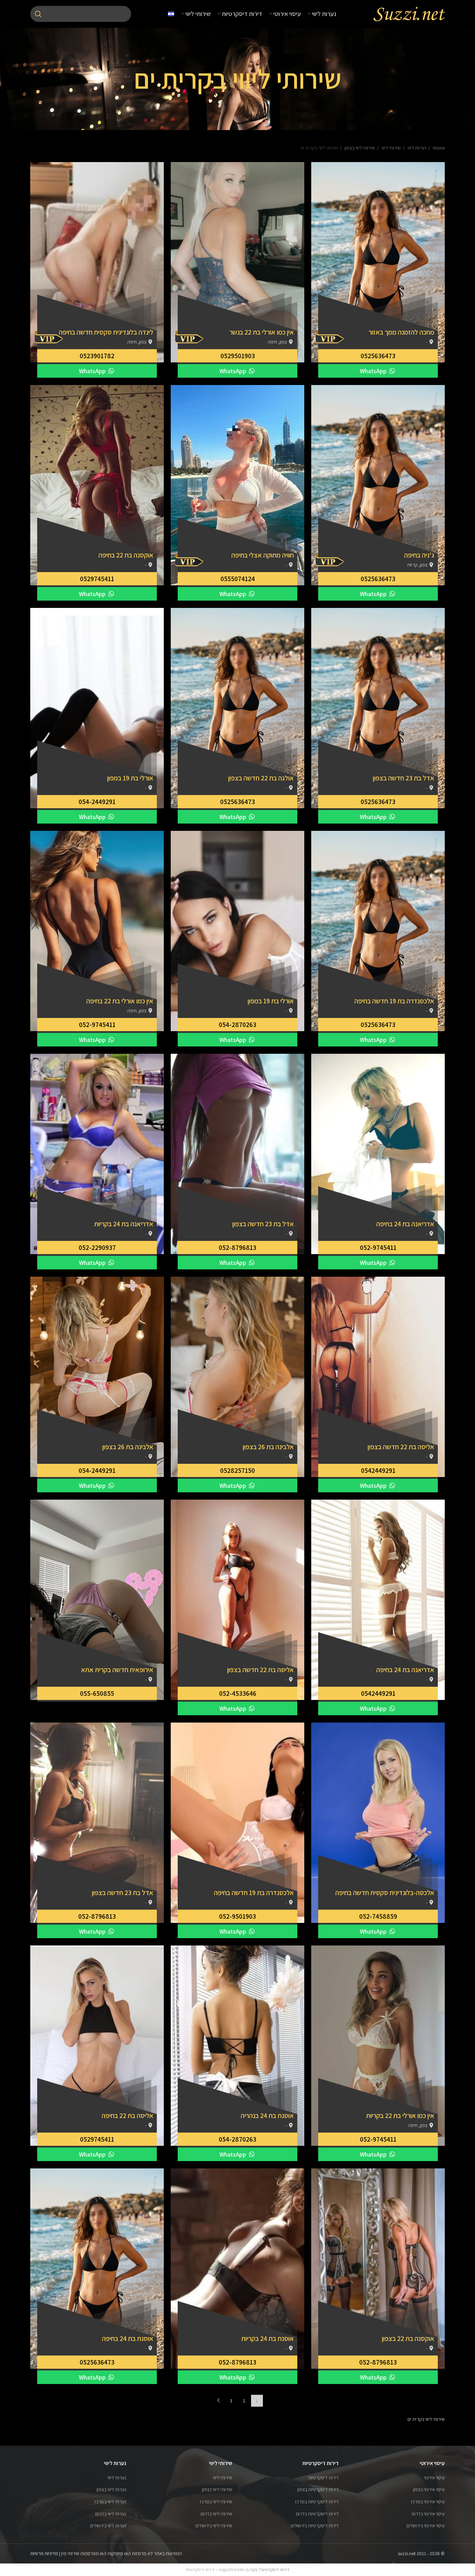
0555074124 (238, 579)
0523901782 (97, 356)
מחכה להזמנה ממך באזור (401, 332)
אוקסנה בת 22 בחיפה (126, 555)
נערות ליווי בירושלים (108, 2526)
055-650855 (97, 1693)
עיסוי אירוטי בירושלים (426, 2526)
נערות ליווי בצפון (111, 2489)
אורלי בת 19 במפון (130, 778)
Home (438, 148)
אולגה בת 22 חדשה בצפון (261, 778)
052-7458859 (378, 1916)
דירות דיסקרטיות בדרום (317, 2514)
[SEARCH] (38, 14)
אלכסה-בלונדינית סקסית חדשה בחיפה (385, 1893)
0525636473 (378, 356)
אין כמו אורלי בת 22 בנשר (262, 332)
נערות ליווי (416, 148)
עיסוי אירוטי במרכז (428, 2502)
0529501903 (238, 356)
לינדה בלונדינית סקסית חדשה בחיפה (106, 332)
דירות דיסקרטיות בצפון (318, 2489)
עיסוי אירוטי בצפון (429, 2489)
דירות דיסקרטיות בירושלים (315, 2526)
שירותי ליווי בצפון (359, 148)
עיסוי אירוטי (434, 2478)
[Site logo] (409, 14)
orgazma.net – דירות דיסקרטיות (214, 2570)
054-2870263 (237, 1025)
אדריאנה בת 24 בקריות (124, 1224)
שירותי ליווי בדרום (216, 2514)
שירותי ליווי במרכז (216, 2502)
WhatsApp (374, 371)
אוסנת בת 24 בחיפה (128, 2338)
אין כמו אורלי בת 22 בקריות (400, 2116)
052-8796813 (237, 1247)
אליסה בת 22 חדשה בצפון (401, 1447)
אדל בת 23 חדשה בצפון (404, 778)
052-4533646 (238, 1693)
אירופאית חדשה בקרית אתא (117, 1670)
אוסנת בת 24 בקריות (268, 2338)
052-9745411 (97, 1025)
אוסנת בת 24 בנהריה (267, 2116)
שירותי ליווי (391, 148)
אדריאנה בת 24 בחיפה (405, 1224)
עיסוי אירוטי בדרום (428, 2514)
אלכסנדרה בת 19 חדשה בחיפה (394, 1001)
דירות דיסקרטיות (323, 2478)
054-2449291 (97, 802)
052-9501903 (237, 1916)
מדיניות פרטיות (44, 2553)
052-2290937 (97, 1247)
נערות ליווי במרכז (110, 2502)
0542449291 (378, 1470)
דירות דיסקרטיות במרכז (317, 2502)
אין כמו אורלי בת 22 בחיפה (120, 1001)
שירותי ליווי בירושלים (214, 2526)
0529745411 (97, 579)
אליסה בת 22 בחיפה (127, 2116)
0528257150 (237, 1470)
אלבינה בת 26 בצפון (268, 1447)
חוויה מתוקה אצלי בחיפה (263, 555)
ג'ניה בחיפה (419, 555)
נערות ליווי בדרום (111, 2514)
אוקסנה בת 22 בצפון (408, 2338)
